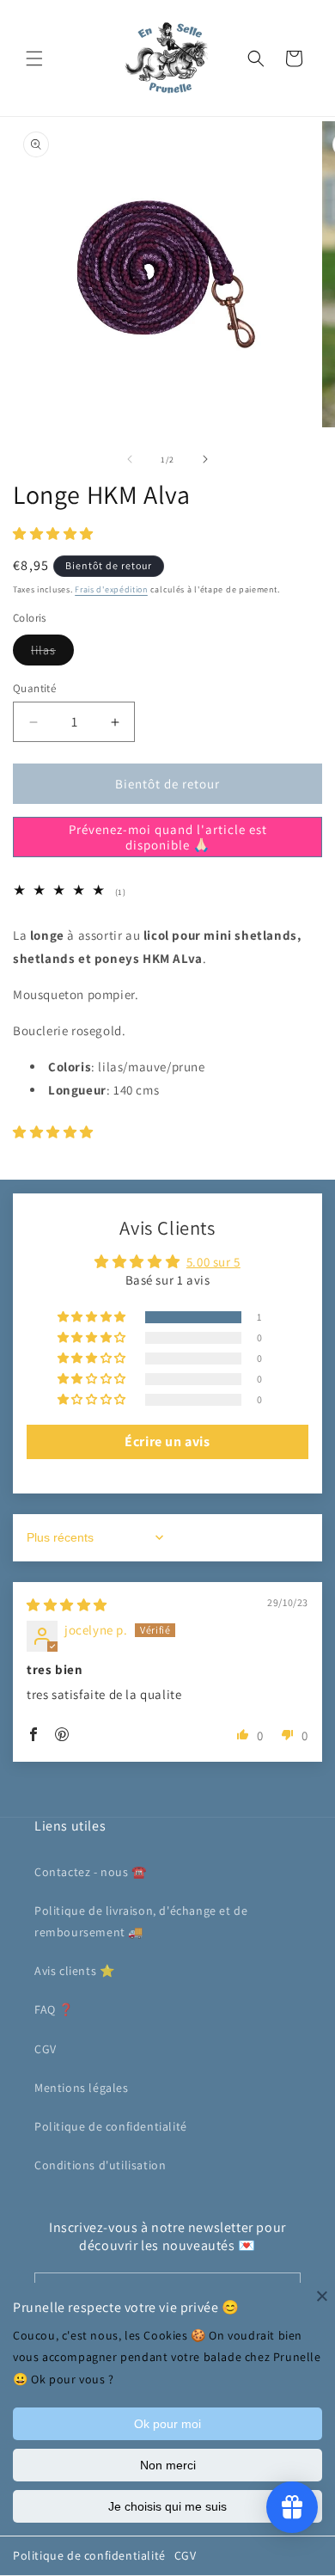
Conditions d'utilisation (100, 2165)
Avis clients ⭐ (74, 1971)
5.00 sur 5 (213, 1262)
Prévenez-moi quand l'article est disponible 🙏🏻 (168, 837)
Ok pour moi (167, 2424)
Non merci (168, 2465)
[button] (34, 58)
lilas (52, 653)
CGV (186, 2555)
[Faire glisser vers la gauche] (130, 459)
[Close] (322, 2296)
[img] (67, 1605)
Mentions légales (82, 2088)
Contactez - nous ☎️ (91, 1872)
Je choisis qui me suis (167, 2506)
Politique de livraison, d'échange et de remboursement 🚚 (141, 1921)
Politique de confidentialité (89, 2555)
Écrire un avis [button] (167, 1441)
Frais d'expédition (111, 589)
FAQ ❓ (54, 2009)
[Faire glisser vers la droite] (205, 459)
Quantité (34, 688)
